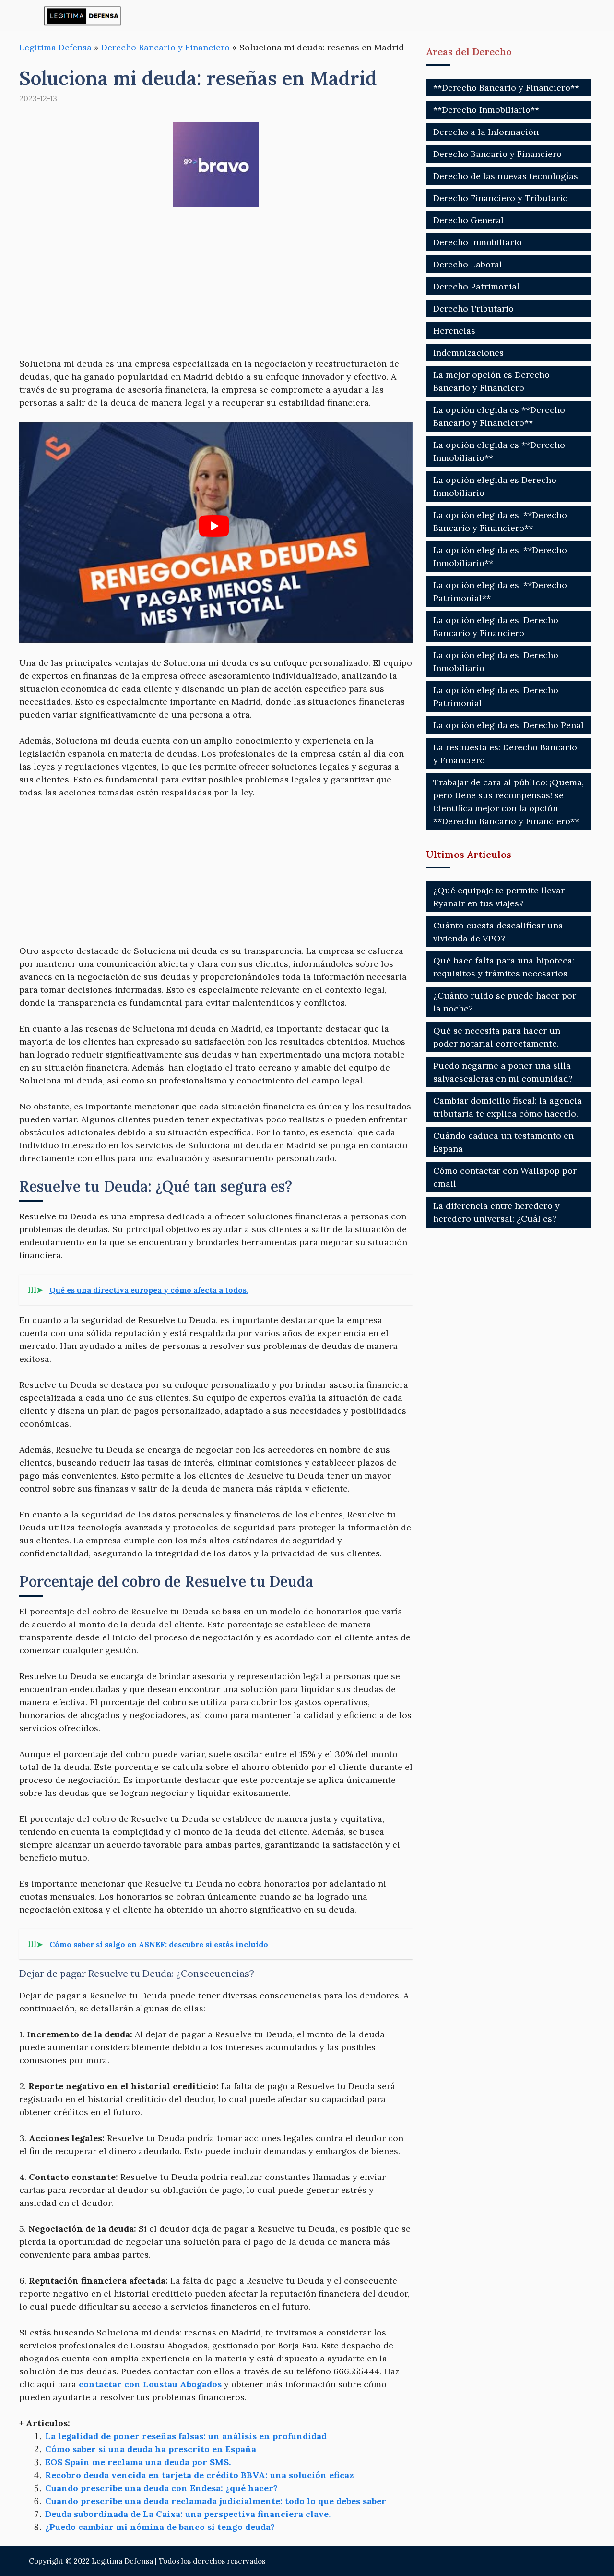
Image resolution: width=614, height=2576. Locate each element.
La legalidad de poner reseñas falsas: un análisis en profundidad (186, 2436)
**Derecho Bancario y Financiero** (506, 88)
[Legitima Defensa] (83, 16)
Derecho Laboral (468, 264)
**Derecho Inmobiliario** (486, 110)
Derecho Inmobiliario (478, 242)
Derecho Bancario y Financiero (165, 47)
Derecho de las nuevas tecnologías (506, 176)
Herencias (454, 331)
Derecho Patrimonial (476, 286)
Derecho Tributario (473, 308)
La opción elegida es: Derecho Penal (508, 725)
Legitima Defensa (55, 47)
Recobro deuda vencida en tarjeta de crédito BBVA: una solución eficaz (199, 2475)
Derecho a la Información (486, 132)
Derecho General (468, 220)
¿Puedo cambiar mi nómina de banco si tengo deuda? (160, 2527)
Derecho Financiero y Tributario (501, 198)
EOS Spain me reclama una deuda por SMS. (138, 2462)
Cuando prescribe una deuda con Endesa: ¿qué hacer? (161, 2488)
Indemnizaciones (468, 353)
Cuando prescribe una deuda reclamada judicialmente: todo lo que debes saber (216, 2501)
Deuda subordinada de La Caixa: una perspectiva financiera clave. (188, 2514)
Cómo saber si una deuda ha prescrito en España (151, 2449)
